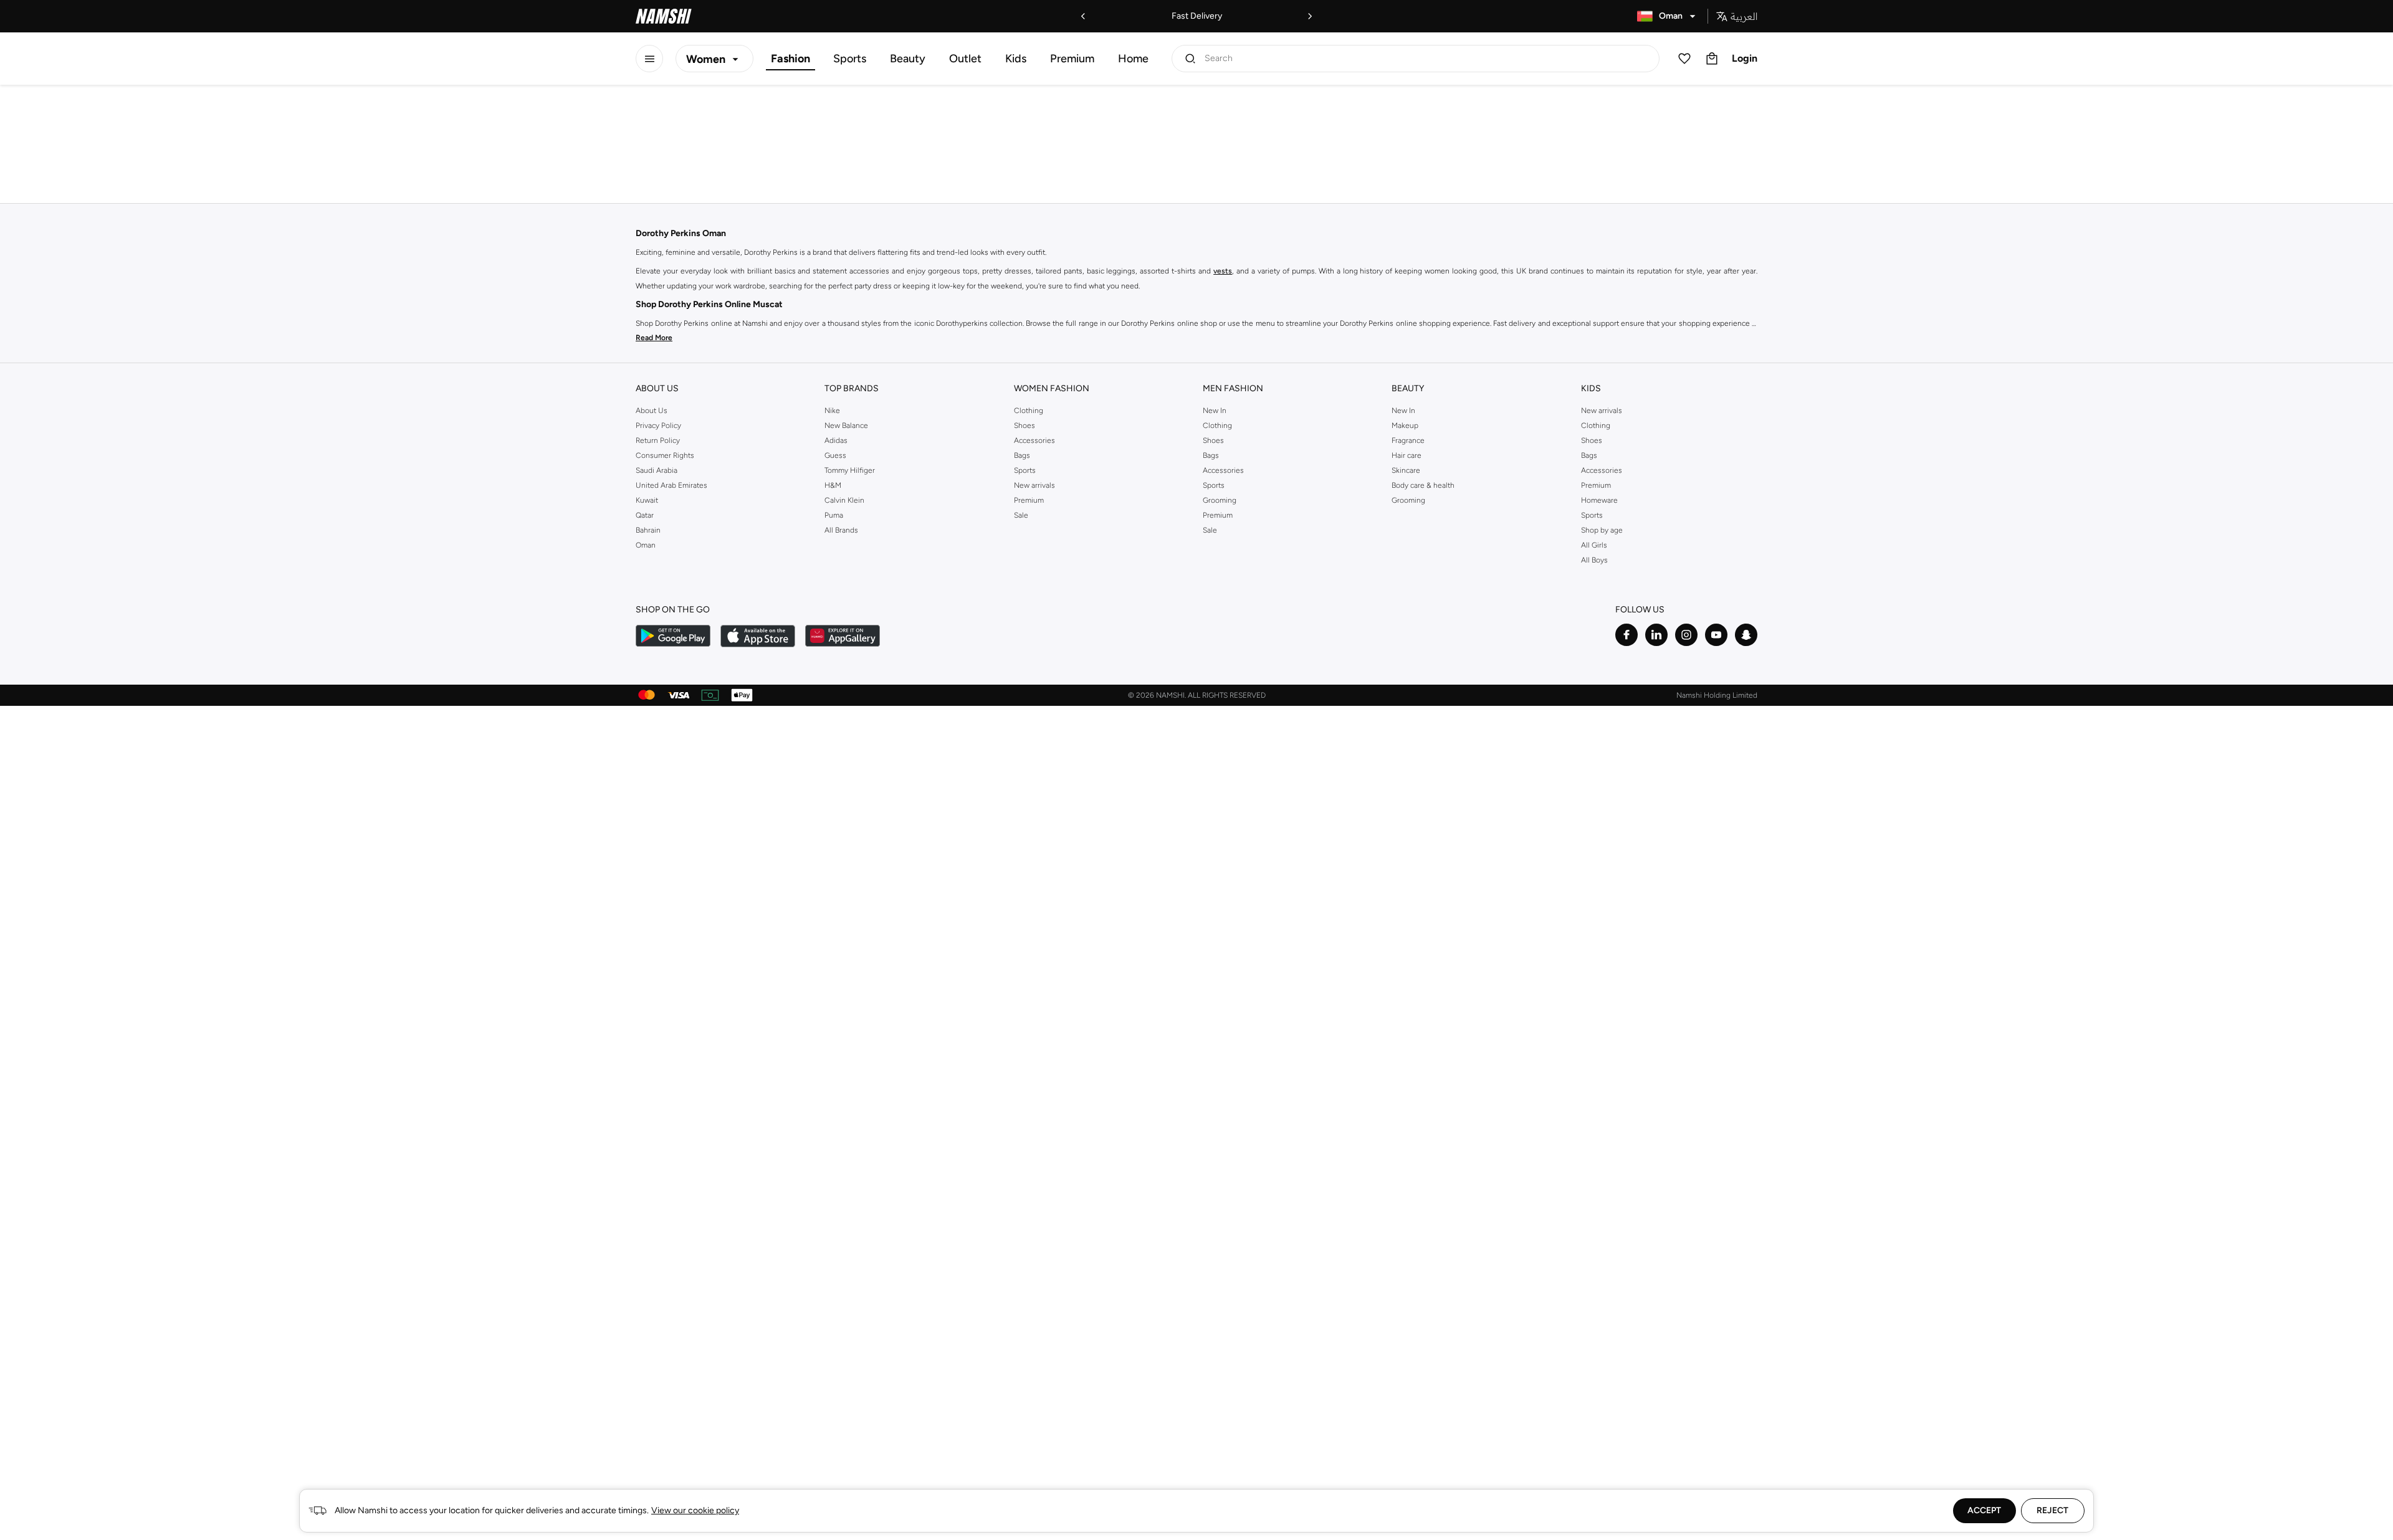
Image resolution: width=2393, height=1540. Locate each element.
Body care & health (1423, 485)
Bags (1022, 455)
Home (1133, 59)
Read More (654, 338)
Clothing (1029, 411)
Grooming (1220, 500)
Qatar (645, 515)
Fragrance (1408, 440)
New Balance (846, 425)
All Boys (1594, 560)
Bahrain (648, 530)
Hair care (1407, 455)
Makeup (1405, 425)
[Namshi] (664, 16)
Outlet (965, 59)
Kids (1016, 59)
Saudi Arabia (657, 470)
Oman (646, 545)
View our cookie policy (695, 1510)
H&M (833, 485)
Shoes (1025, 425)
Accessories (1034, 440)
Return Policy (658, 440)
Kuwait (647, 500)
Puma (834, 515)
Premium (1072, 59)
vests (1223, 271)
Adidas (836, 440)
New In (1215, 411)
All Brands (841, 530)
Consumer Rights (665, 455)
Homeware (1599, 500)
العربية (1744, 16)
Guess (835, 455)
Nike (832, 411)
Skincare (1406, 470)
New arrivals (1034, 485)
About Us (652, 411)
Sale (1021, 515)
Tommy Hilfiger (850, 470)
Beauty (908, 59)
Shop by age (1602, 530)
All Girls (1594, 545)
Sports (850, 59)
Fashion (791, 59)
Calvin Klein (844, 500)
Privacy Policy (658, 425)
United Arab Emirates (671, 485)
